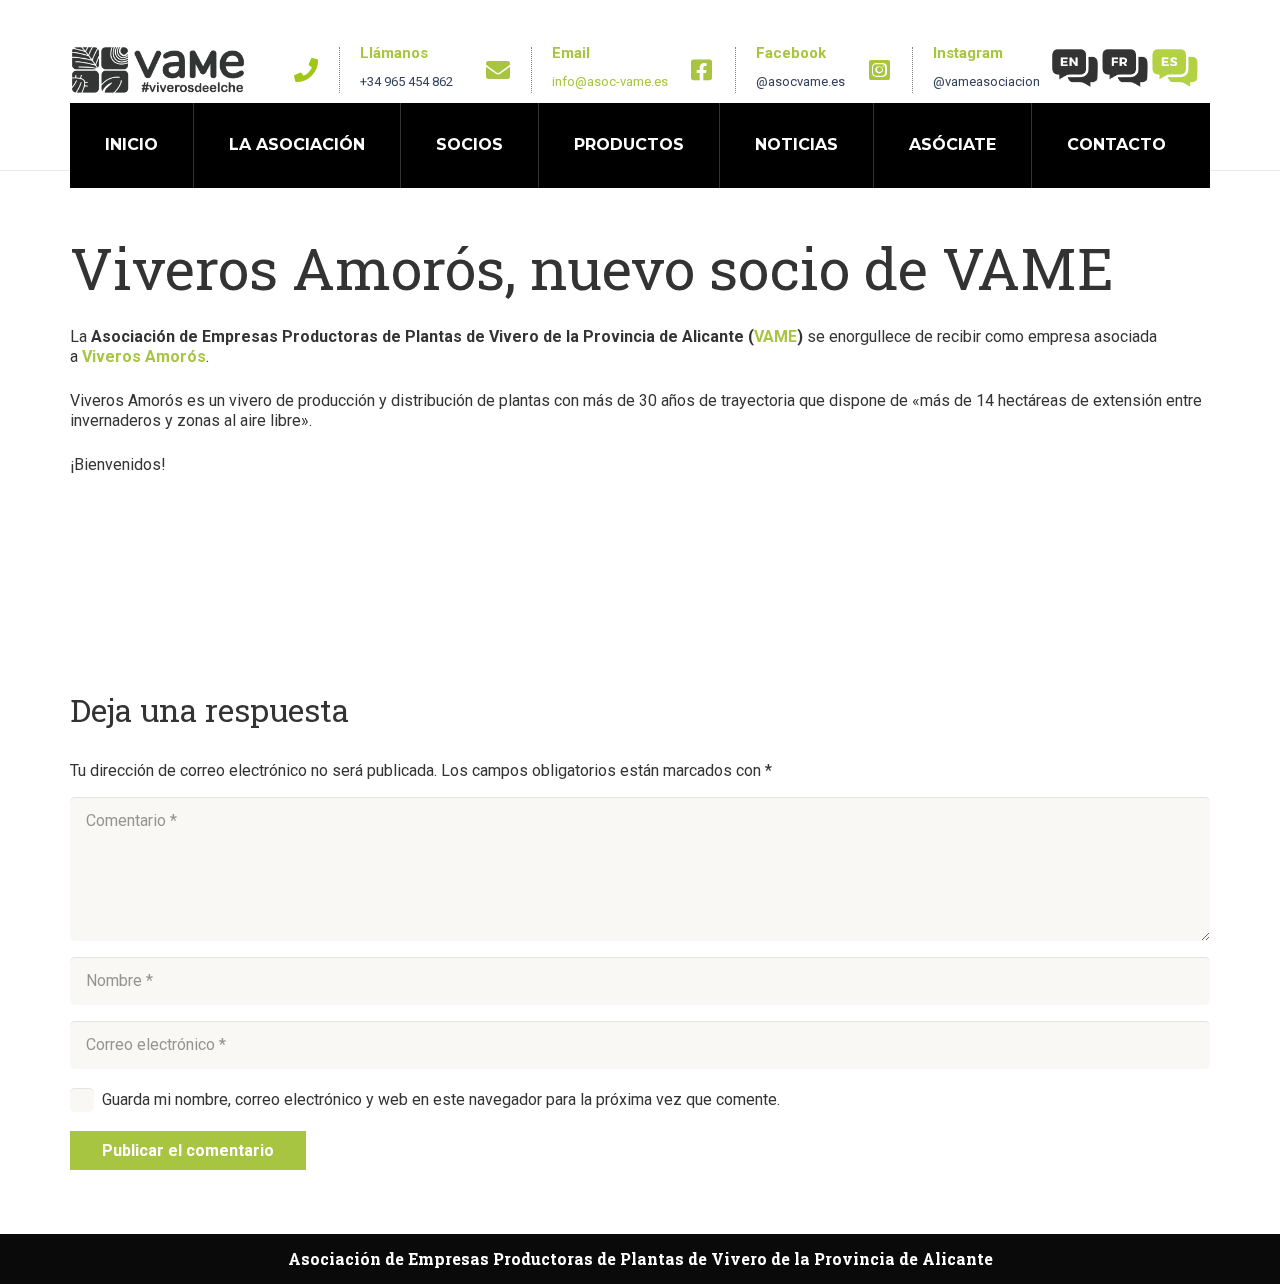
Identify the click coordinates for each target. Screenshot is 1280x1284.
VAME (775, 336)
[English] (1076, 66)
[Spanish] (1176, 66)
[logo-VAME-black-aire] (158, 70)
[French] (1126, 66)
